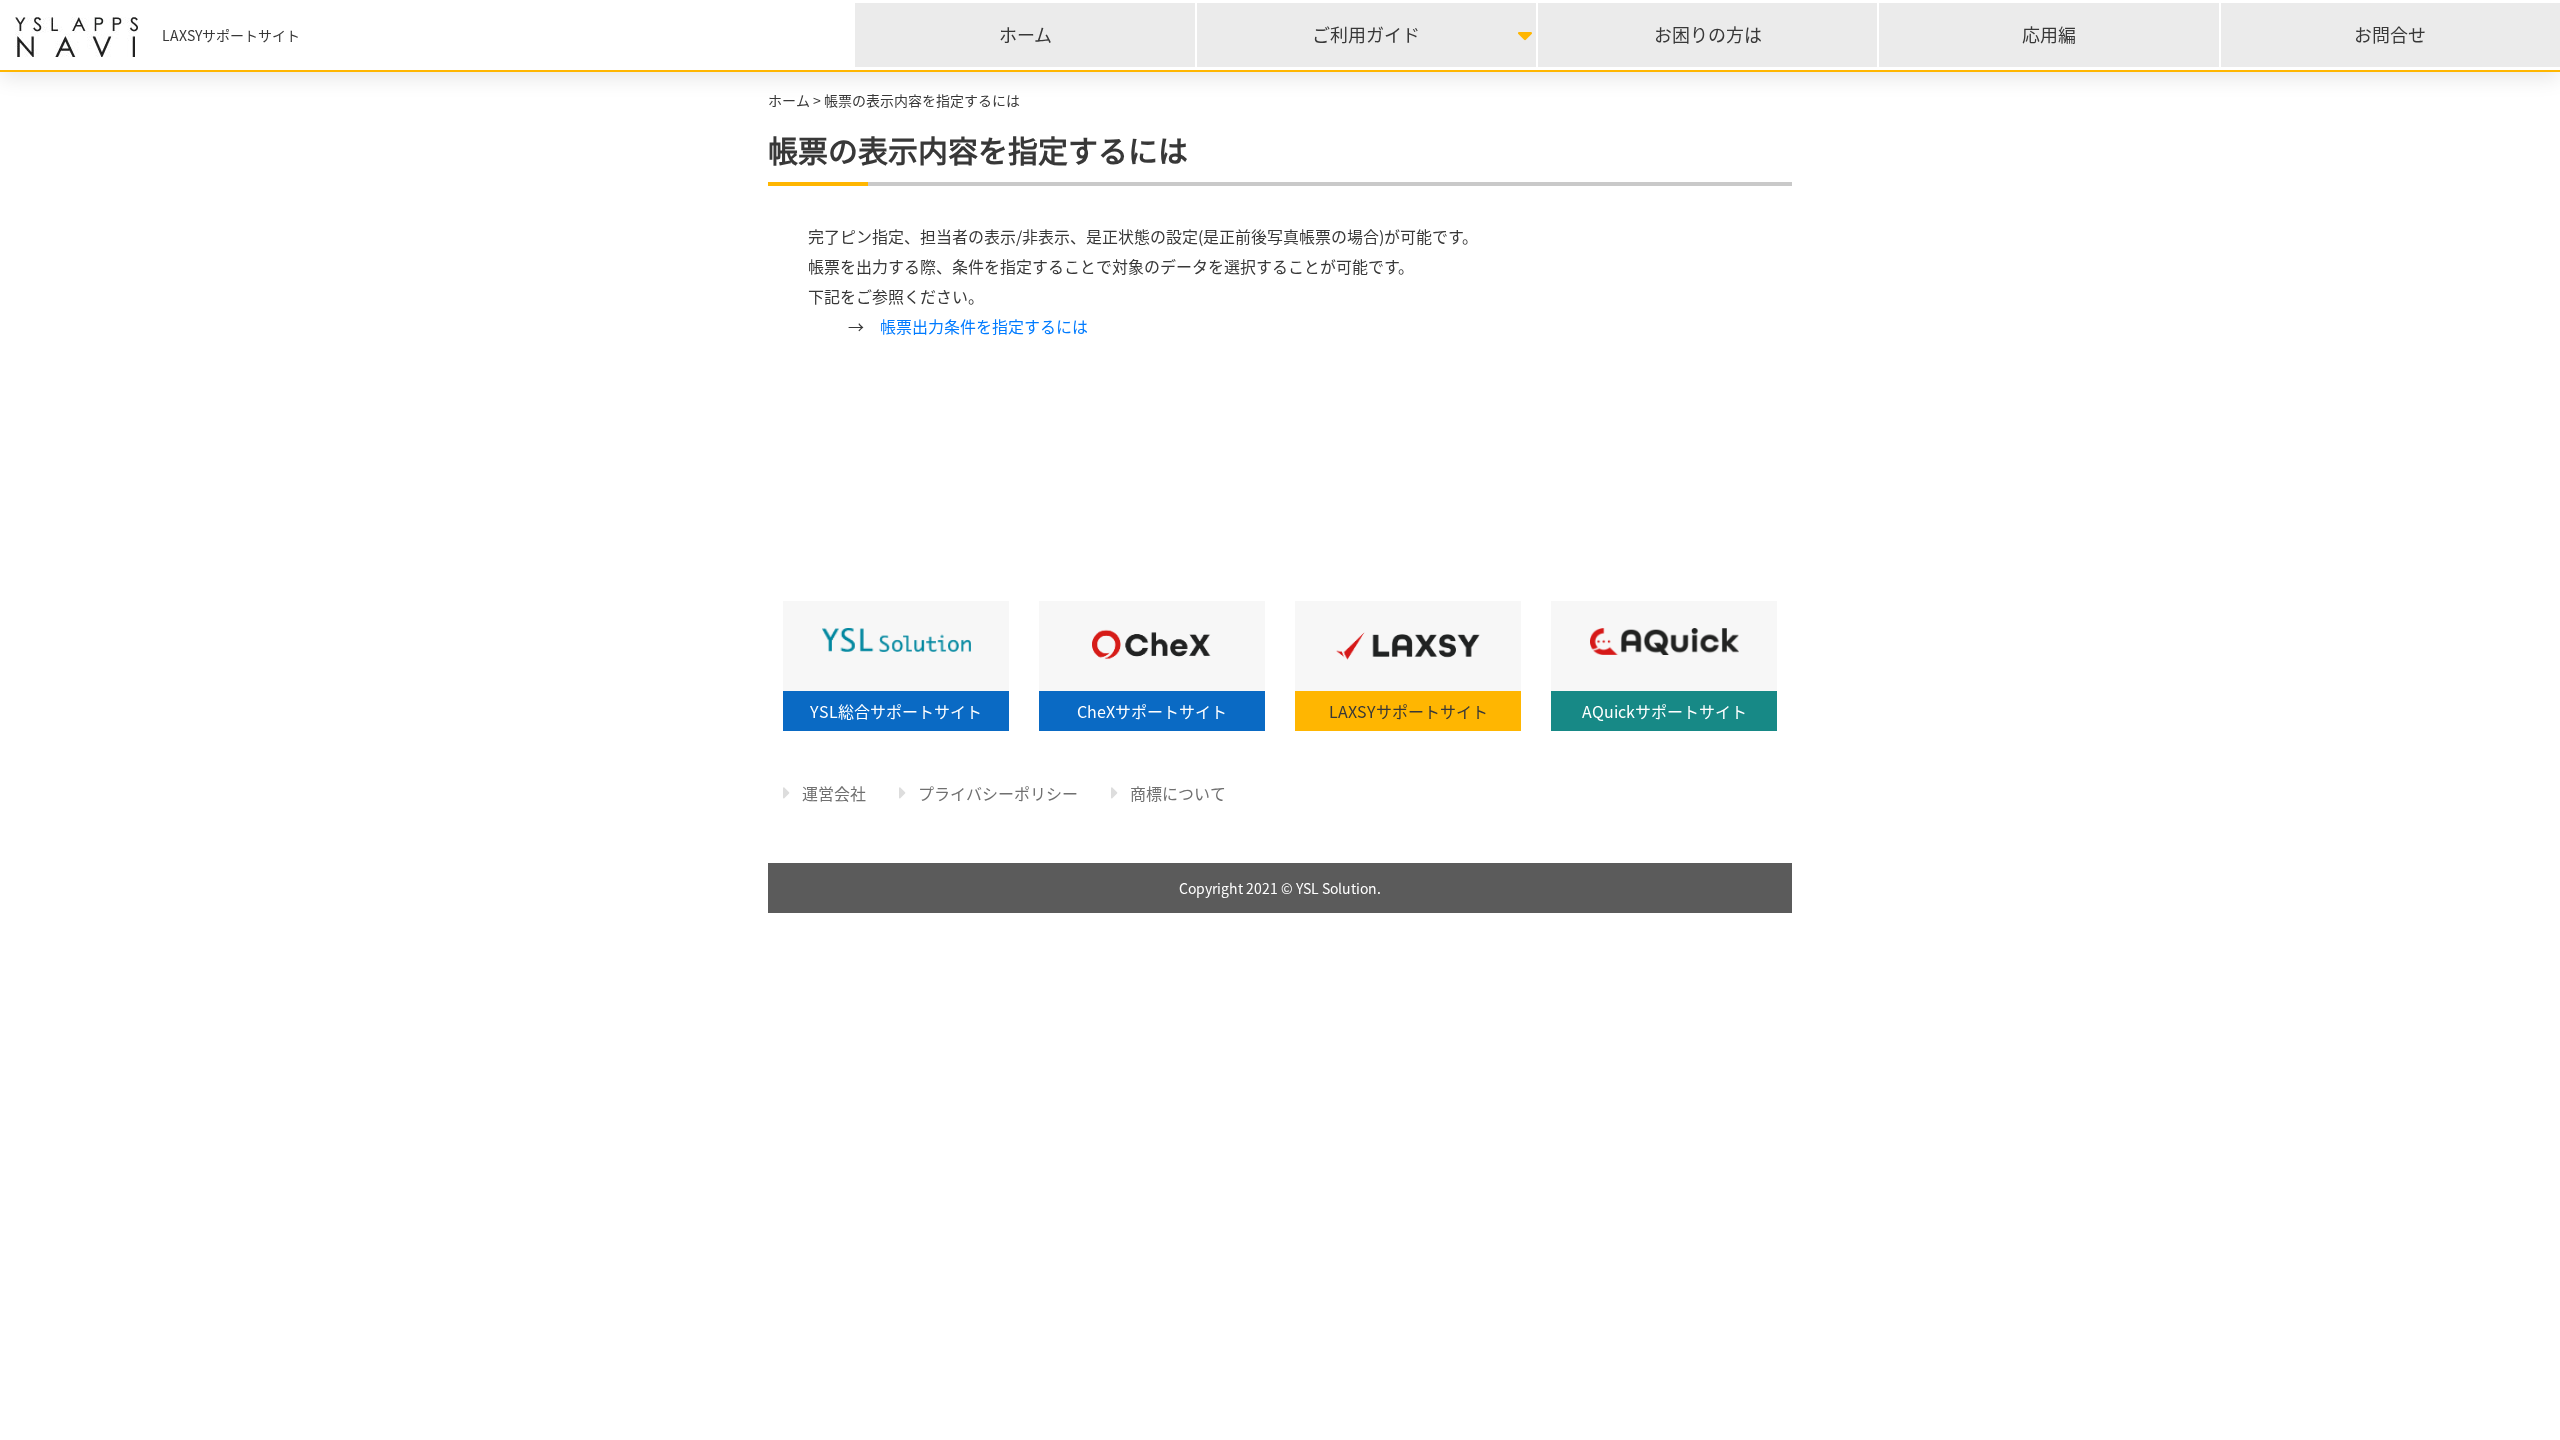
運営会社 (832, 793)
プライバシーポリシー (996, 793)
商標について (1176, 793)
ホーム (1025, 34)
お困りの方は (1708, 34)
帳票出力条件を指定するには (984, 326)
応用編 (2049, 34)
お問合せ (2390, 34)
